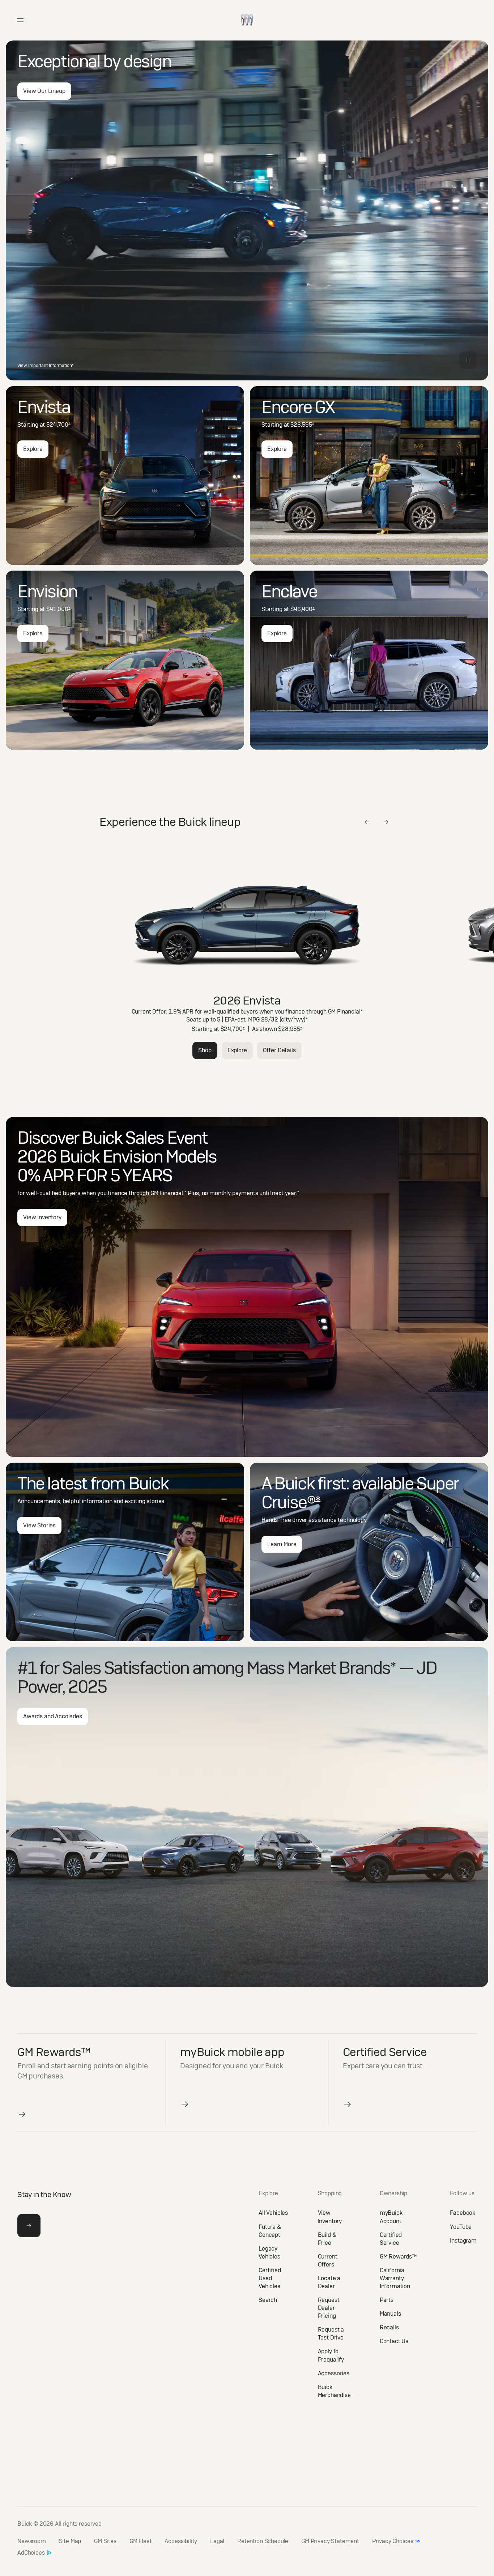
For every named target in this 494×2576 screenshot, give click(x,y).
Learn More (282, 1544)
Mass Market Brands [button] (321, 1668)
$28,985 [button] (290, 1029)
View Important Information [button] (45, 366)
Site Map (70, 2541)
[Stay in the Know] (29, 2226)
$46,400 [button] (303, 609)
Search (268, 2300)
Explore (33, 449)
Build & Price (327, 2239)
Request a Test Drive (331, 2334)
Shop (205, 1050)
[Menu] (20, 20)
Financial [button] (350, 1012)
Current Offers (328, 2261)
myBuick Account (391, 2217)
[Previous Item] (367, 822)
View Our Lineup (44, 91)
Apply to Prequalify (331, 2355)
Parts (387, 2300)
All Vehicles (273, 2213)
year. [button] (292, 1193)
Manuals (390, 2314)
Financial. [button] (173, 1193)
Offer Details (279, 1050)
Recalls (389, 2327)
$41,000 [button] (58, 609)
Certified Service (391, 2239)
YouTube (461, 2227)
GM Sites (105, 2541)
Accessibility (181, 2541)
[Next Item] (386, 822)
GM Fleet (141, 2541)
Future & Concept (270, 2231)
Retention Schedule (263, 2541)
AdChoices (31, 2553)
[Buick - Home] (247, 12)
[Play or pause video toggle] (468, 360)
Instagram (463, 2241)
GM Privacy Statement (330, 2541)
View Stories (39, 1525)
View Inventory (42, 1217)
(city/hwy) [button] (294, 1020)
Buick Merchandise (334, 2391)
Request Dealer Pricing (329, 2308)
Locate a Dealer (329, 2282)
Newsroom (32, 2541)
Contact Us (394, 2341)
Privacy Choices (393, 2541)
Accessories (334, 2373)
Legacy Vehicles (269, 2253)
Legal (217, 2541)
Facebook (463, 2213)
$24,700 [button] (58, 425)
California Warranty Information (395, 2278)
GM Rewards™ (398, 2257)
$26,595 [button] (302, 425)
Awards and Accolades (53, 1716)
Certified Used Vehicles (270, 2278)
